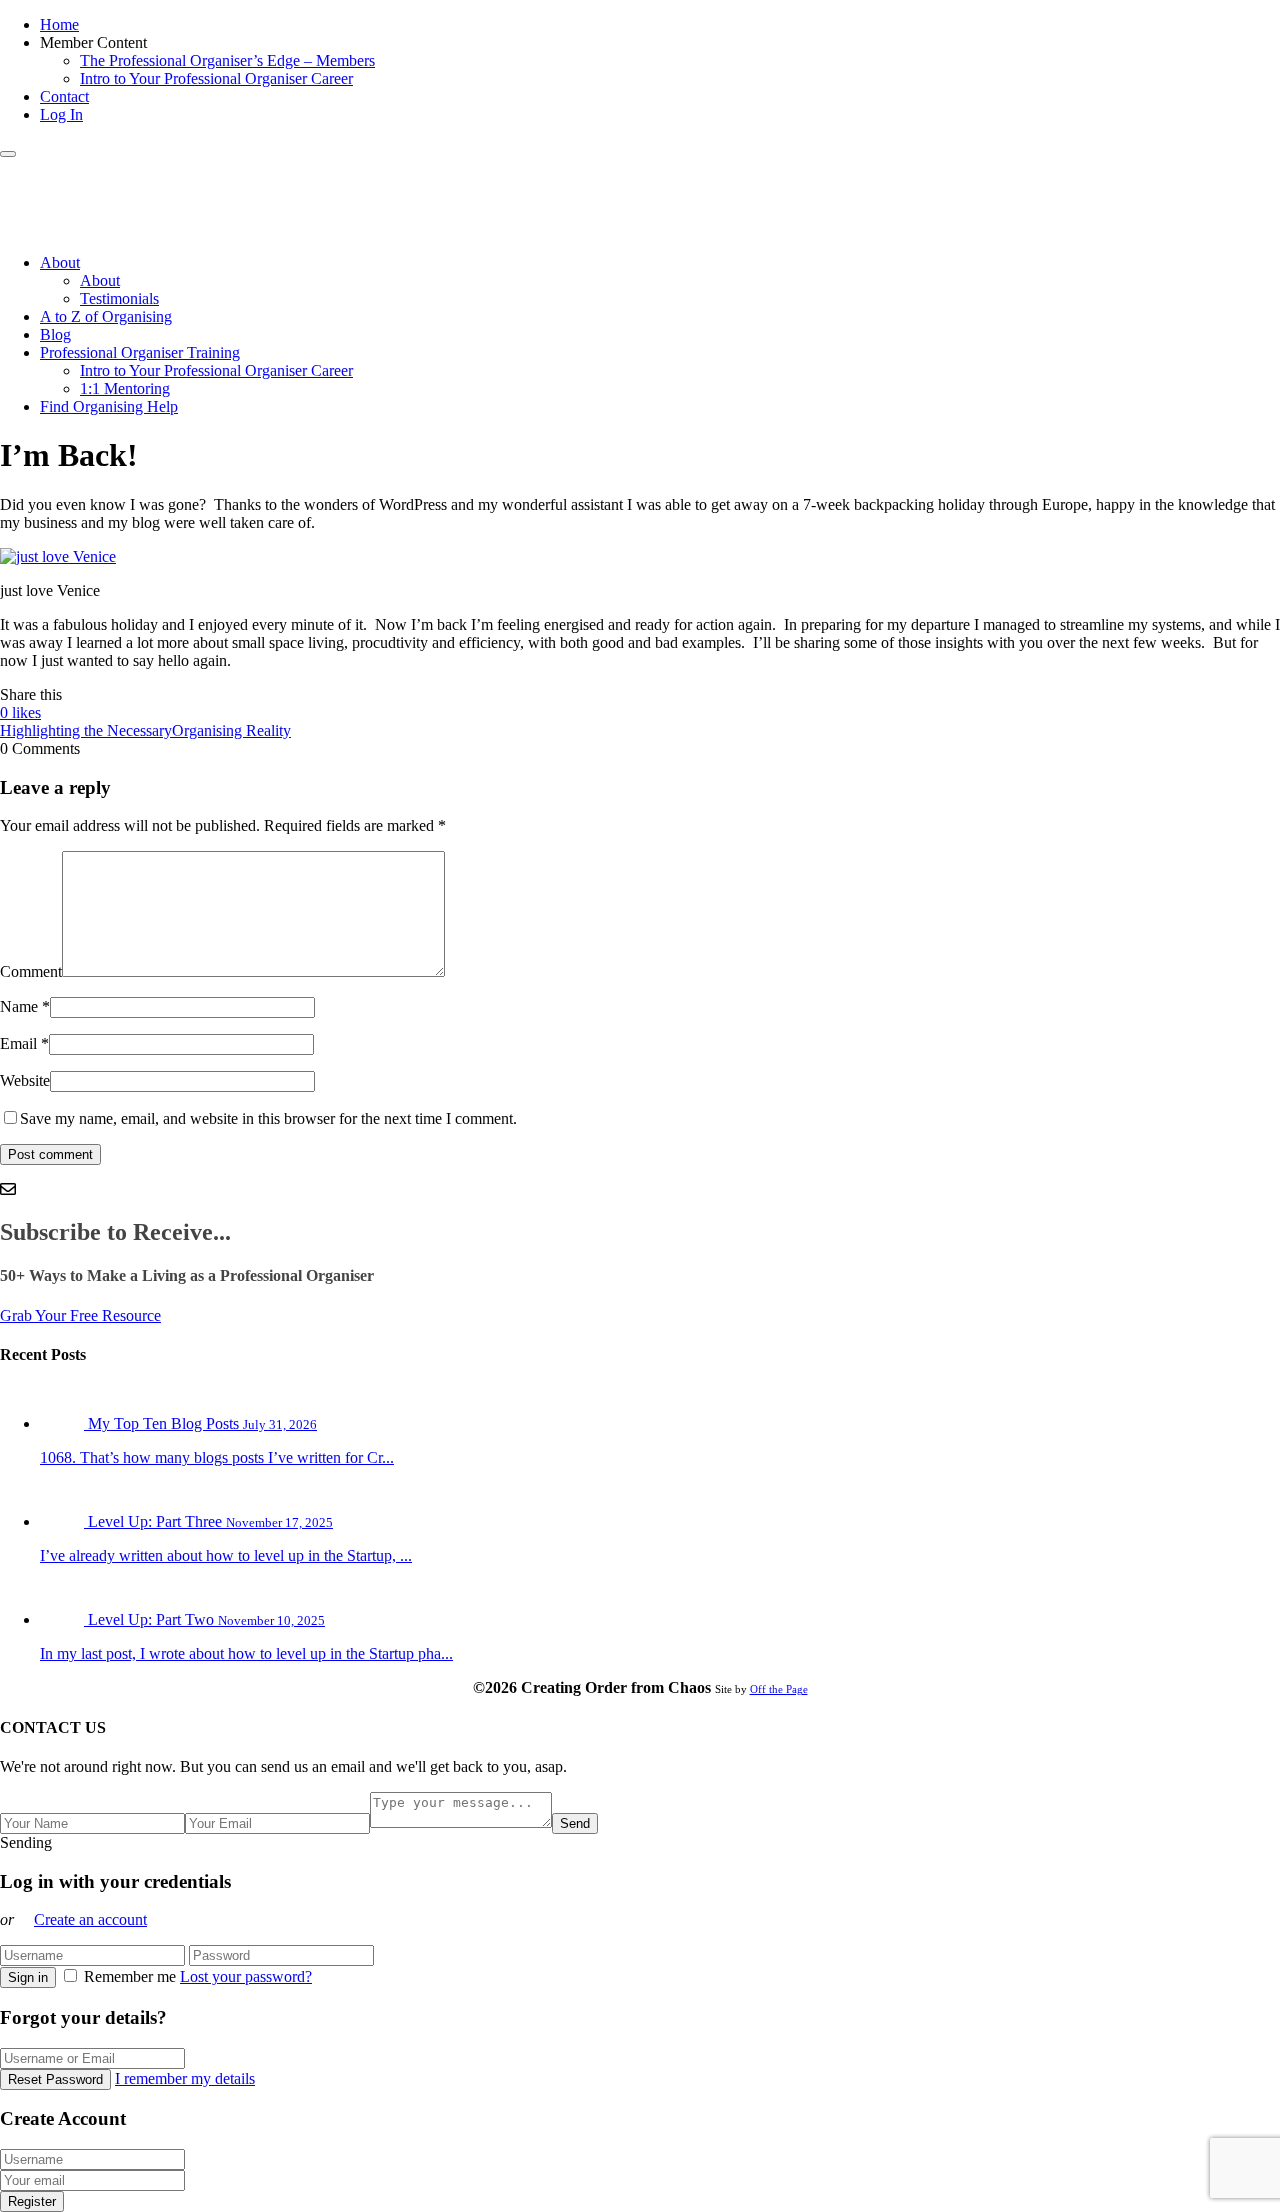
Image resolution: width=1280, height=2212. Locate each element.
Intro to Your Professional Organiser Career (216, 78)
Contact (64, 96)
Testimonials (119, 298)
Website (25, 1080)
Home (59, 24)
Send (575, 1823)
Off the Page (779, 1689)
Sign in (28, 1977)
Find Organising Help (109, 406)
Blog (55, 334)
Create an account (90, 1919)
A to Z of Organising (106, 316)
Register (32, 2201)
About (60, 262)
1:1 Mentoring (125, 388)
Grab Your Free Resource (80, 1315)
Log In (61, 114)
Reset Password (55, 2079)
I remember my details (185, 2078)
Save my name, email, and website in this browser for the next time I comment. (268, 1118)
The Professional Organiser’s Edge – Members (227, 60)
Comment (31, 971)
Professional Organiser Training (140, 352)
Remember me (130, 1976)
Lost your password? (246, 1976)
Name (19, 1006)
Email (18, 1043)
